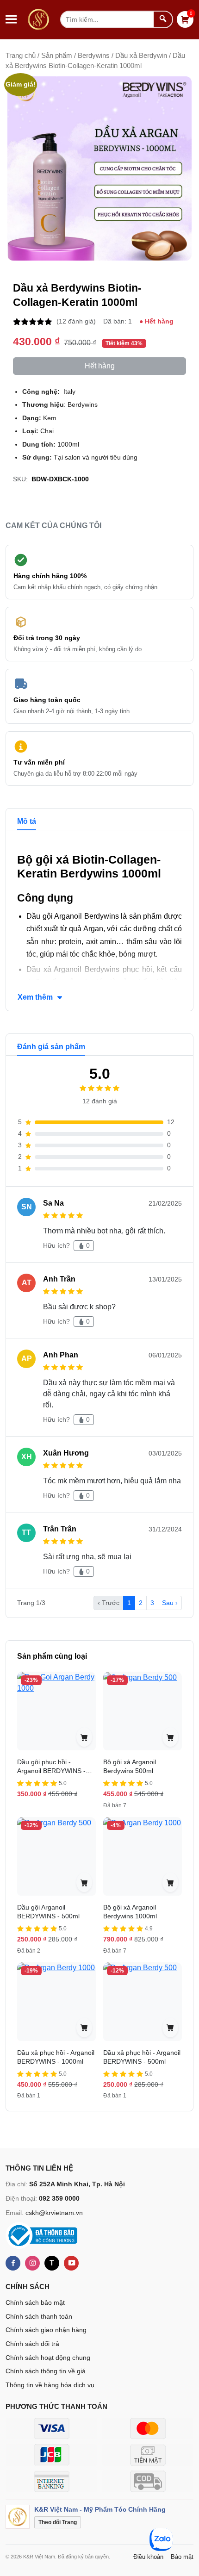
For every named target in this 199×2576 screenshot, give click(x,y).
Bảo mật (182, 2557)
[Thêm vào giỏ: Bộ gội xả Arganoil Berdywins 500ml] (170, 1737)
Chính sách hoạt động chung (48, 2358)
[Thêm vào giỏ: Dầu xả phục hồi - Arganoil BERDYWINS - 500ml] (170, 2028)
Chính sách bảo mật (35, 2302)
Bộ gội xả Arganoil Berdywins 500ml (130, 1767)
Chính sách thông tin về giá (46, 2371)
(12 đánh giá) (76, 321)
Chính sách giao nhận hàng (46, 2330)
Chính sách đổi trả (32, 2344)
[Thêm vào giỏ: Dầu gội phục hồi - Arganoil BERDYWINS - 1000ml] (84, 1737)
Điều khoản (148, 2557)
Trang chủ (21, 56)
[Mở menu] (11, 19)
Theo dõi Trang (58, 2522)
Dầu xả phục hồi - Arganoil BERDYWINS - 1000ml (56, 2057)
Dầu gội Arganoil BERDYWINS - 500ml (48, 1912)
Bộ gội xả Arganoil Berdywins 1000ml (130, 1912)
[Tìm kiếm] (163, 19)
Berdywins (94, 56)
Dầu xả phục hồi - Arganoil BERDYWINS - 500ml (142, 2057)
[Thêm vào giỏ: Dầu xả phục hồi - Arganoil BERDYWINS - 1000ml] (84, 2028)
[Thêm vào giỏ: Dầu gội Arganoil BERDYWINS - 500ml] (84, 1882)
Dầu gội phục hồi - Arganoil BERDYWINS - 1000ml (51, 1771)
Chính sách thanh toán (39, 2316)
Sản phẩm (57, 56)
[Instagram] (32, 2263)
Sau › (170, 1603)
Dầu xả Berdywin (141, 56)
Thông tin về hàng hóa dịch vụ (50, 2385)
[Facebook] (13, 2263)
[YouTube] (71, 2263)
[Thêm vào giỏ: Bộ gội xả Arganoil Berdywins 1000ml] (170, 1882)
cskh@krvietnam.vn (54, 2213)
